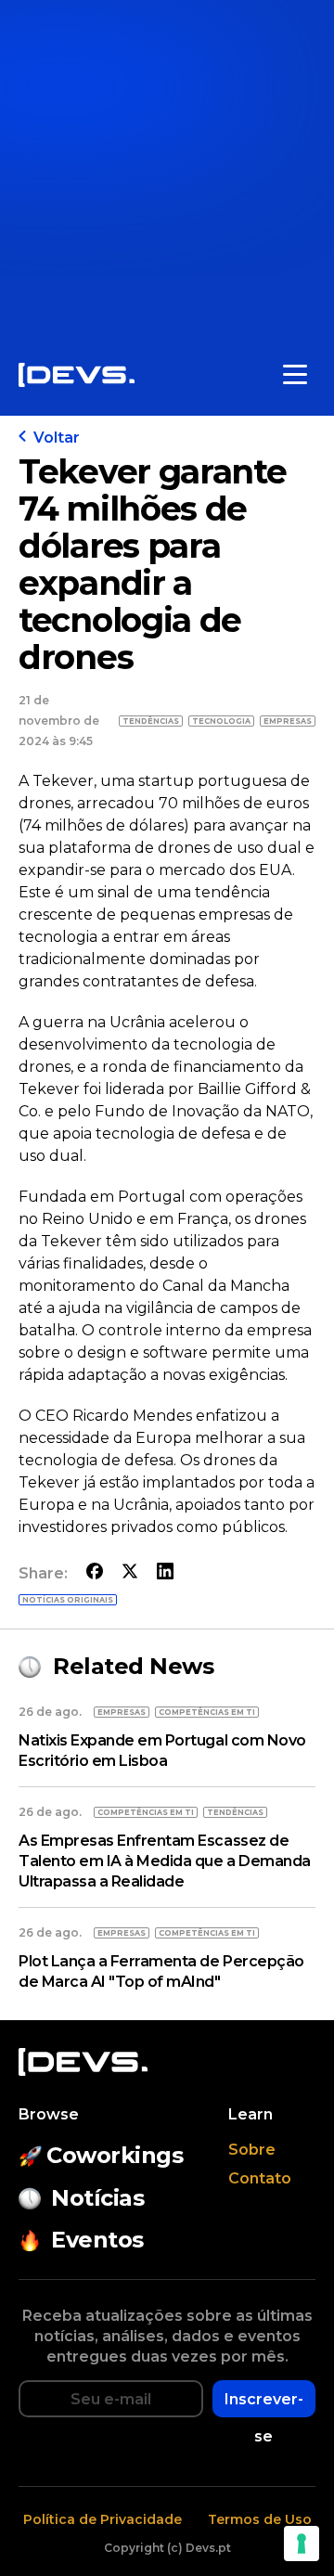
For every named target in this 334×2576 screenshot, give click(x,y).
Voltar (57, 438)
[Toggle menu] (295, 375)
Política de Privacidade (103, 2519)
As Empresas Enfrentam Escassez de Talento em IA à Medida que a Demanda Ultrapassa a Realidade (165, 1861)
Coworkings (115, 2155)
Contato (260, 2178)
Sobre (252, 2150)
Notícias (97, 2198)
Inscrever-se (264, 2404)
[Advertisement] (167, 167)
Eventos (97, 2240)
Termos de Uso (260, 2519)
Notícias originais (68, 1600)
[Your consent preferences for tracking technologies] (302, 2544)
